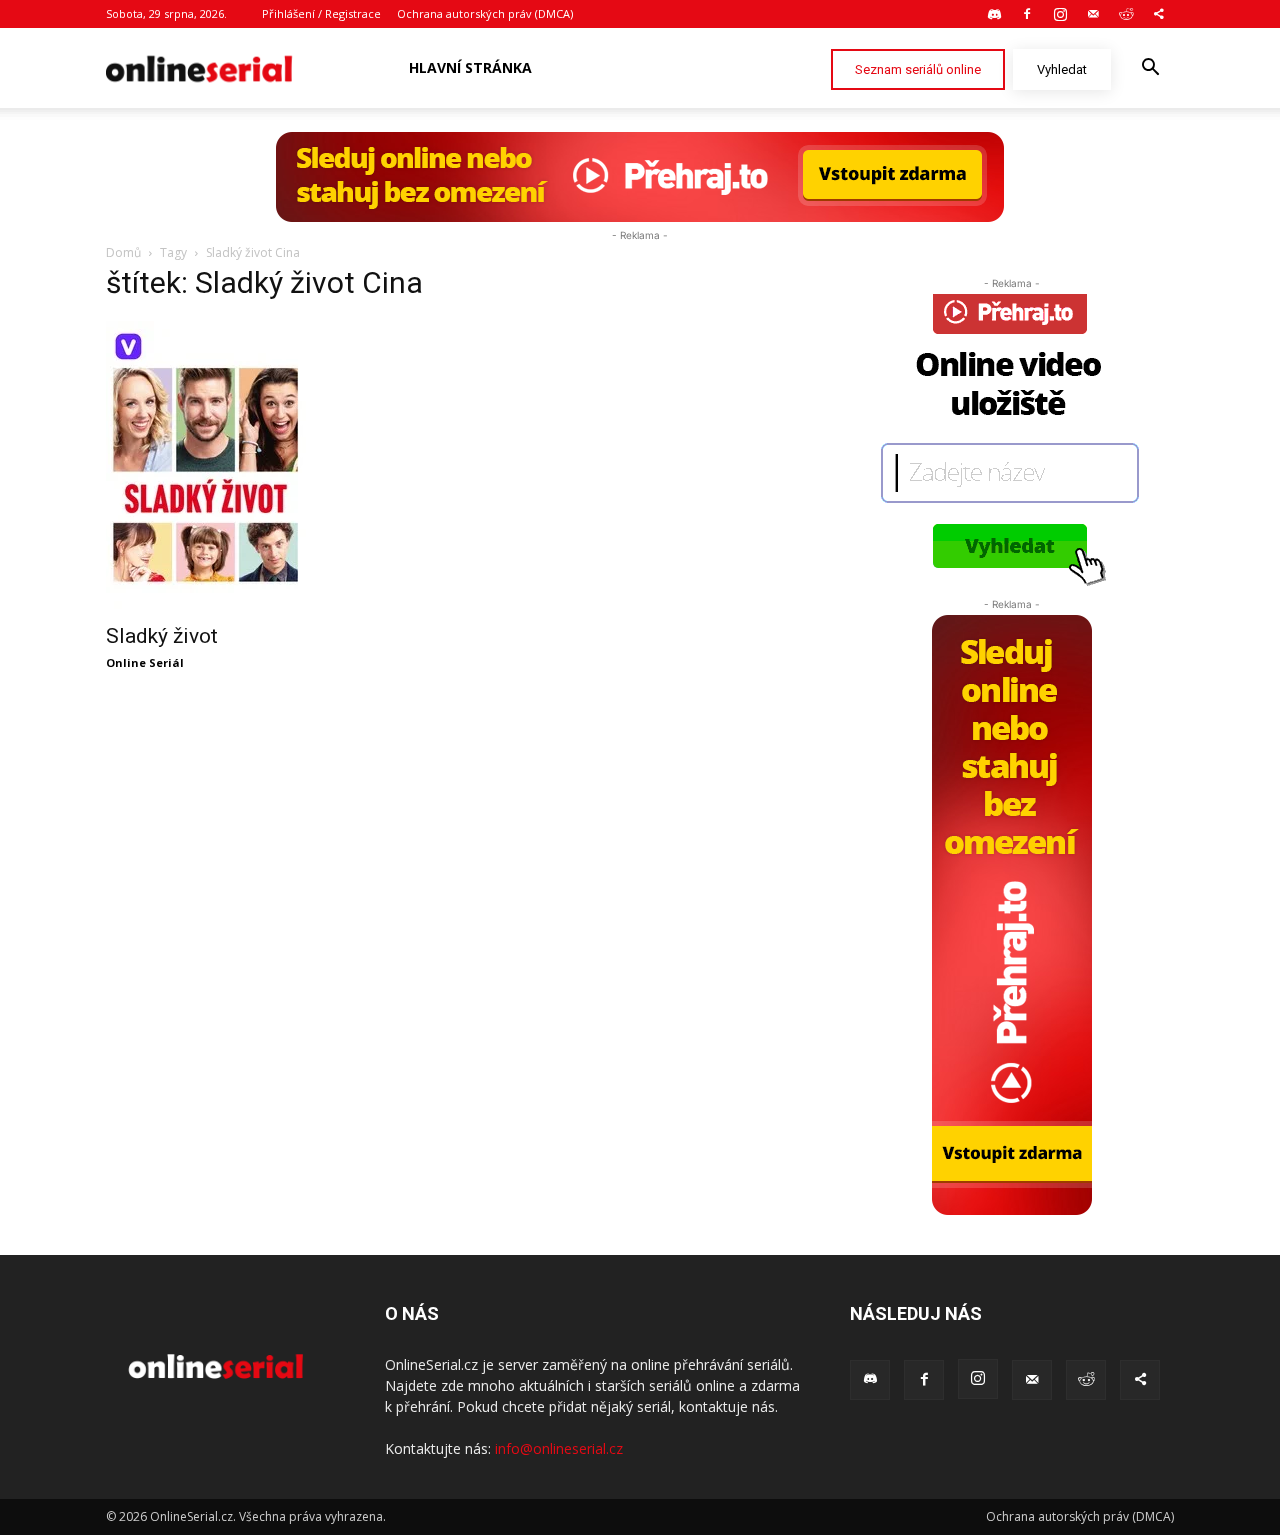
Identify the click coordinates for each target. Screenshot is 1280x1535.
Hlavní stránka (470, 67)
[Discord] (994, 14)
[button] (1150, 69)
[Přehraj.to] (640, 177)
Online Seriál (145, 662)
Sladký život (162, 636)
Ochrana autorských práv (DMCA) (485, 13)
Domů (123, 252)
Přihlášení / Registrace (321, 13)
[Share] (1159, 14)
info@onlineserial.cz (559, 1448)
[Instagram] (1060, 14)
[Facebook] (1027, 14)
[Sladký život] (268, 466)
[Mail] (1093, 14)
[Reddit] (1126, 14)
